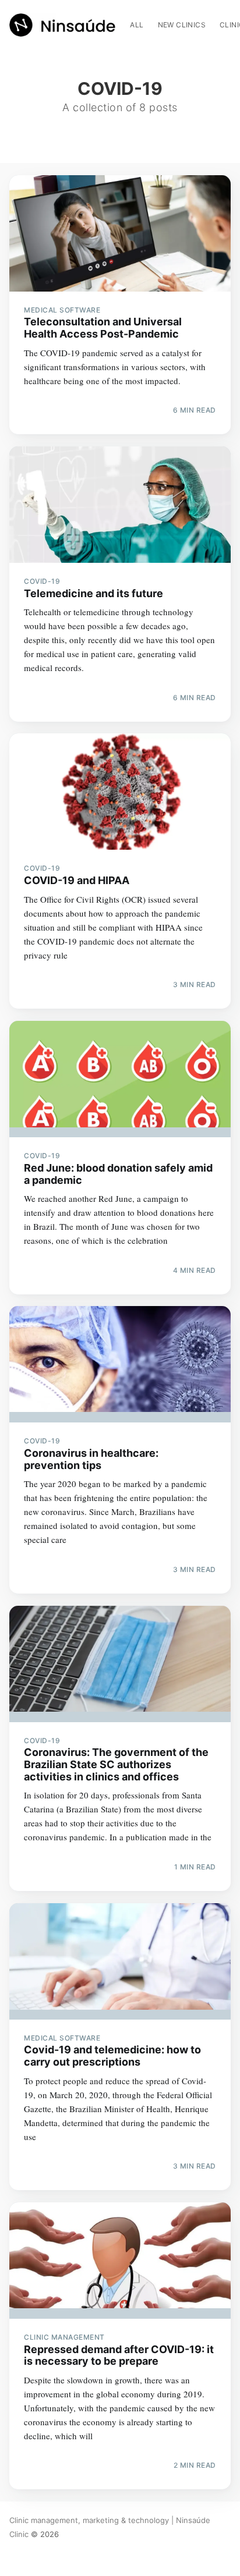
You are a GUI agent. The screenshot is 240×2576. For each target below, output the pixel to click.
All (137, 25)
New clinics (182, 25)
